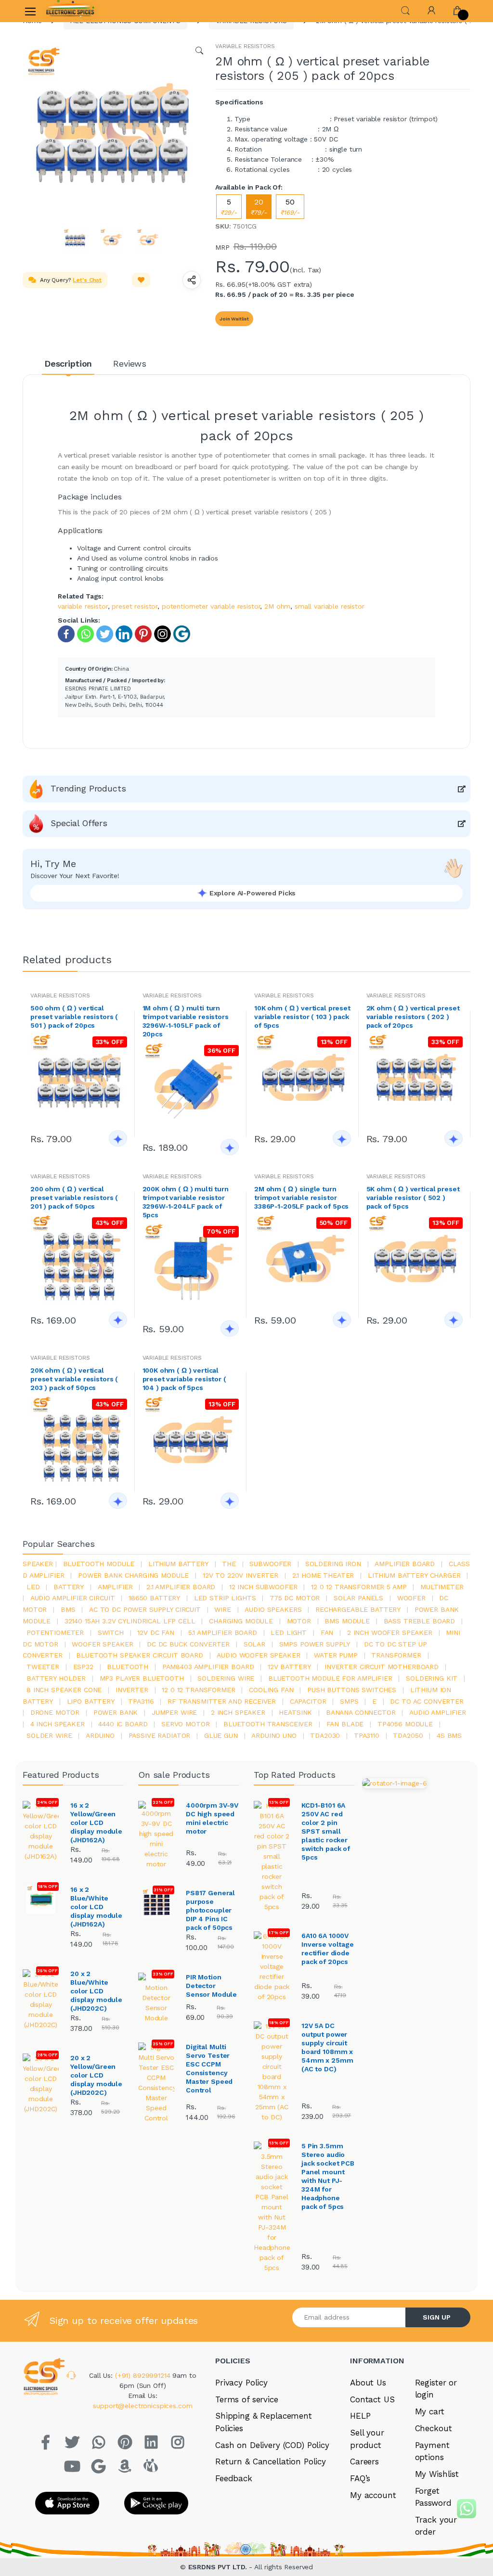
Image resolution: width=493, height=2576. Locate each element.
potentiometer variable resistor (211, 606)
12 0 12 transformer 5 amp (359, 1587)
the (229, 1564)
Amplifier (115, 1587)
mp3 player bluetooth (142, 1678)
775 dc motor (295, 1598)
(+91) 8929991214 (144, 2375)
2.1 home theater (323, 1575)
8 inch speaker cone (64, 1690)
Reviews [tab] (130, 363)
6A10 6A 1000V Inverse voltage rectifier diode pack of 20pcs (328, 1949)
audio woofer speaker (258, 1655)
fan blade (345, 1724)
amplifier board (405, 1564)
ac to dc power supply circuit (145, 1609)
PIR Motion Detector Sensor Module (211, 1986)
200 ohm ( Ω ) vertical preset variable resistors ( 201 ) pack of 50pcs (74, 1198)
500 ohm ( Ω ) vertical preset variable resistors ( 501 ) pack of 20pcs (74, 1017)
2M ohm (277, 606)
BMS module (347, 1621)
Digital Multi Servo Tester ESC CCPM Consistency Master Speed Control (209, 2068)
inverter (132, 1690)
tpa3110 (367, 1735)
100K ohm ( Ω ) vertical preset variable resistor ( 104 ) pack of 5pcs (184, 1379)
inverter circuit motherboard (382, 1667)
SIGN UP (437, 2317)
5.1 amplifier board (223, 1632)
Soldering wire (226, 1678)
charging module (241, 1621)
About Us (368, 2383)
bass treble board (420, 1621)
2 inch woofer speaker (390, 1632)
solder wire (49, 1735)
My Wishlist (437, 2474)
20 (259, 207)
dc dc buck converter (188, 1644)
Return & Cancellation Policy (271, 2461)
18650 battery (154, 1598)
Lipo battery (91, 1701)
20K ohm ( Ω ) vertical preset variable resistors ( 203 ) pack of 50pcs (74, 1379)
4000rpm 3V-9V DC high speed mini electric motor (212, 1818)
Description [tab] (68, 363)
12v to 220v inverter (240, 1575)
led (33, 1587)
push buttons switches (352, 1690)
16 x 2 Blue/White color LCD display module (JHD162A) (96, 1907)
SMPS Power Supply (315, 1644)
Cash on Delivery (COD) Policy (272, 2445)
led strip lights (225, 1598)
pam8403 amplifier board (208, 1667)
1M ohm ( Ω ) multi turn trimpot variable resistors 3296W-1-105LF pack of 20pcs (186, 1021)
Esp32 (83, 1667)
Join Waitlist (234, 319)
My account (373, 2495)
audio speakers (273, 1609)
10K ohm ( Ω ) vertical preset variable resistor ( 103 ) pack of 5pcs (302, 1017)
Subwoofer (270, 1564)
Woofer (411, 1598)
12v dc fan (156, 1632)
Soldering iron (333, 1564)
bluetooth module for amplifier (330, 1678)
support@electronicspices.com (143, 2406)
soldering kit (432, 1678)
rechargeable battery (358, 1609)
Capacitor (308, 1701)
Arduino (100, 1735)
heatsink (295, 1712)
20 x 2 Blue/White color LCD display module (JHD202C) (96, 1991)
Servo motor (185, 1724)
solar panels (358, 1598)
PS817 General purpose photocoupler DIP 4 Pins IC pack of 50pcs (210, 1910)
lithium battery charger (414, 1575)
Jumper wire (174, 1712)
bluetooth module (99, 1564)
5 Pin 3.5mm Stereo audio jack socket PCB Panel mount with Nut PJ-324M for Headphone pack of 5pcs (328, 2176)
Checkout (434, 2428)
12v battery (289, 1667)
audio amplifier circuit (73, 1598)
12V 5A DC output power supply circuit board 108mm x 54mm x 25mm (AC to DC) (327, 2047)
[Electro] (70, 11)
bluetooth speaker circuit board (140, 1655)
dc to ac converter (427, 1701)
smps (349, 1701)
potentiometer (55, 1632)
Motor (299, 1621)
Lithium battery (178, 1564)
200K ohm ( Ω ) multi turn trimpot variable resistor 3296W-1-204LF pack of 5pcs (186, 1202)
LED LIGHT (289, 1632)
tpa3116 (141, 1701)
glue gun (221, 1735)
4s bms (449, 1735)
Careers (364, 2461)
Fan (327, 1632)
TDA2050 (408, 1735)
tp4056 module (405, 1724)
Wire (222, 1609)
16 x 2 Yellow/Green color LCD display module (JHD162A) (96, 1823)
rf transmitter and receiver (222, 1701)
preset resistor (135, 606)
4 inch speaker (58, 1724)
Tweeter (43, 1667)
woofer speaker (102, 1644)
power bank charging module (133, 1575)
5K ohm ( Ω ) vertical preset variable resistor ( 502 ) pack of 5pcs (413, 1198)
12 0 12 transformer (198, 1690)
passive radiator (160, 1735)
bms (68, 1609)
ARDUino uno (274, 1735)
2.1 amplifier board (181, 1587)
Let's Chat (87, 280)
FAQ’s (360, 2478)
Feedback (234, 2478)
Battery (69, 1587)
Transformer (396, 1655)
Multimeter (442, 1587)
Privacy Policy (241, 2383)
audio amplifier (438, 1712)
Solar (254, 1644)
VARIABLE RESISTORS (245, 46)
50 (290, 207)
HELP (360, 2416)
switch (111, 1632)
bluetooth (128, 1667)
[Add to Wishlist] (141, 280)
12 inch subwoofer (263, 1587)
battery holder (56, 1678)
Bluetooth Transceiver (268, 1724)
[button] (405, 10)
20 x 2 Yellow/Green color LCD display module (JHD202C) (96, 2075)
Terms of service (247, 2399)
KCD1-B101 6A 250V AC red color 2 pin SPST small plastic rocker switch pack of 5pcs (326, 1831)
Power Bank (116, 1712)
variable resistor (83, 606)
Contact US (372, 2399)
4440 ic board (123, 1724)
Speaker (38, 1564)
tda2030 (325, 1735)
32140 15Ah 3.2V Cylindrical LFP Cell (130, 1621)
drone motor (55, 1712)
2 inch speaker (238, 1712)
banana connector (361, 1712)
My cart (430, 2411)
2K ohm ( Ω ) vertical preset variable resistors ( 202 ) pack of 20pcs (413, 1017)
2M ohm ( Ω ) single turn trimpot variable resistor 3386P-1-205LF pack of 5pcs (301, 1198)
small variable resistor (330, 606)
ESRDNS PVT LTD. (219, 2567)
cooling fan (271, 1690)
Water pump (336, 1655)
